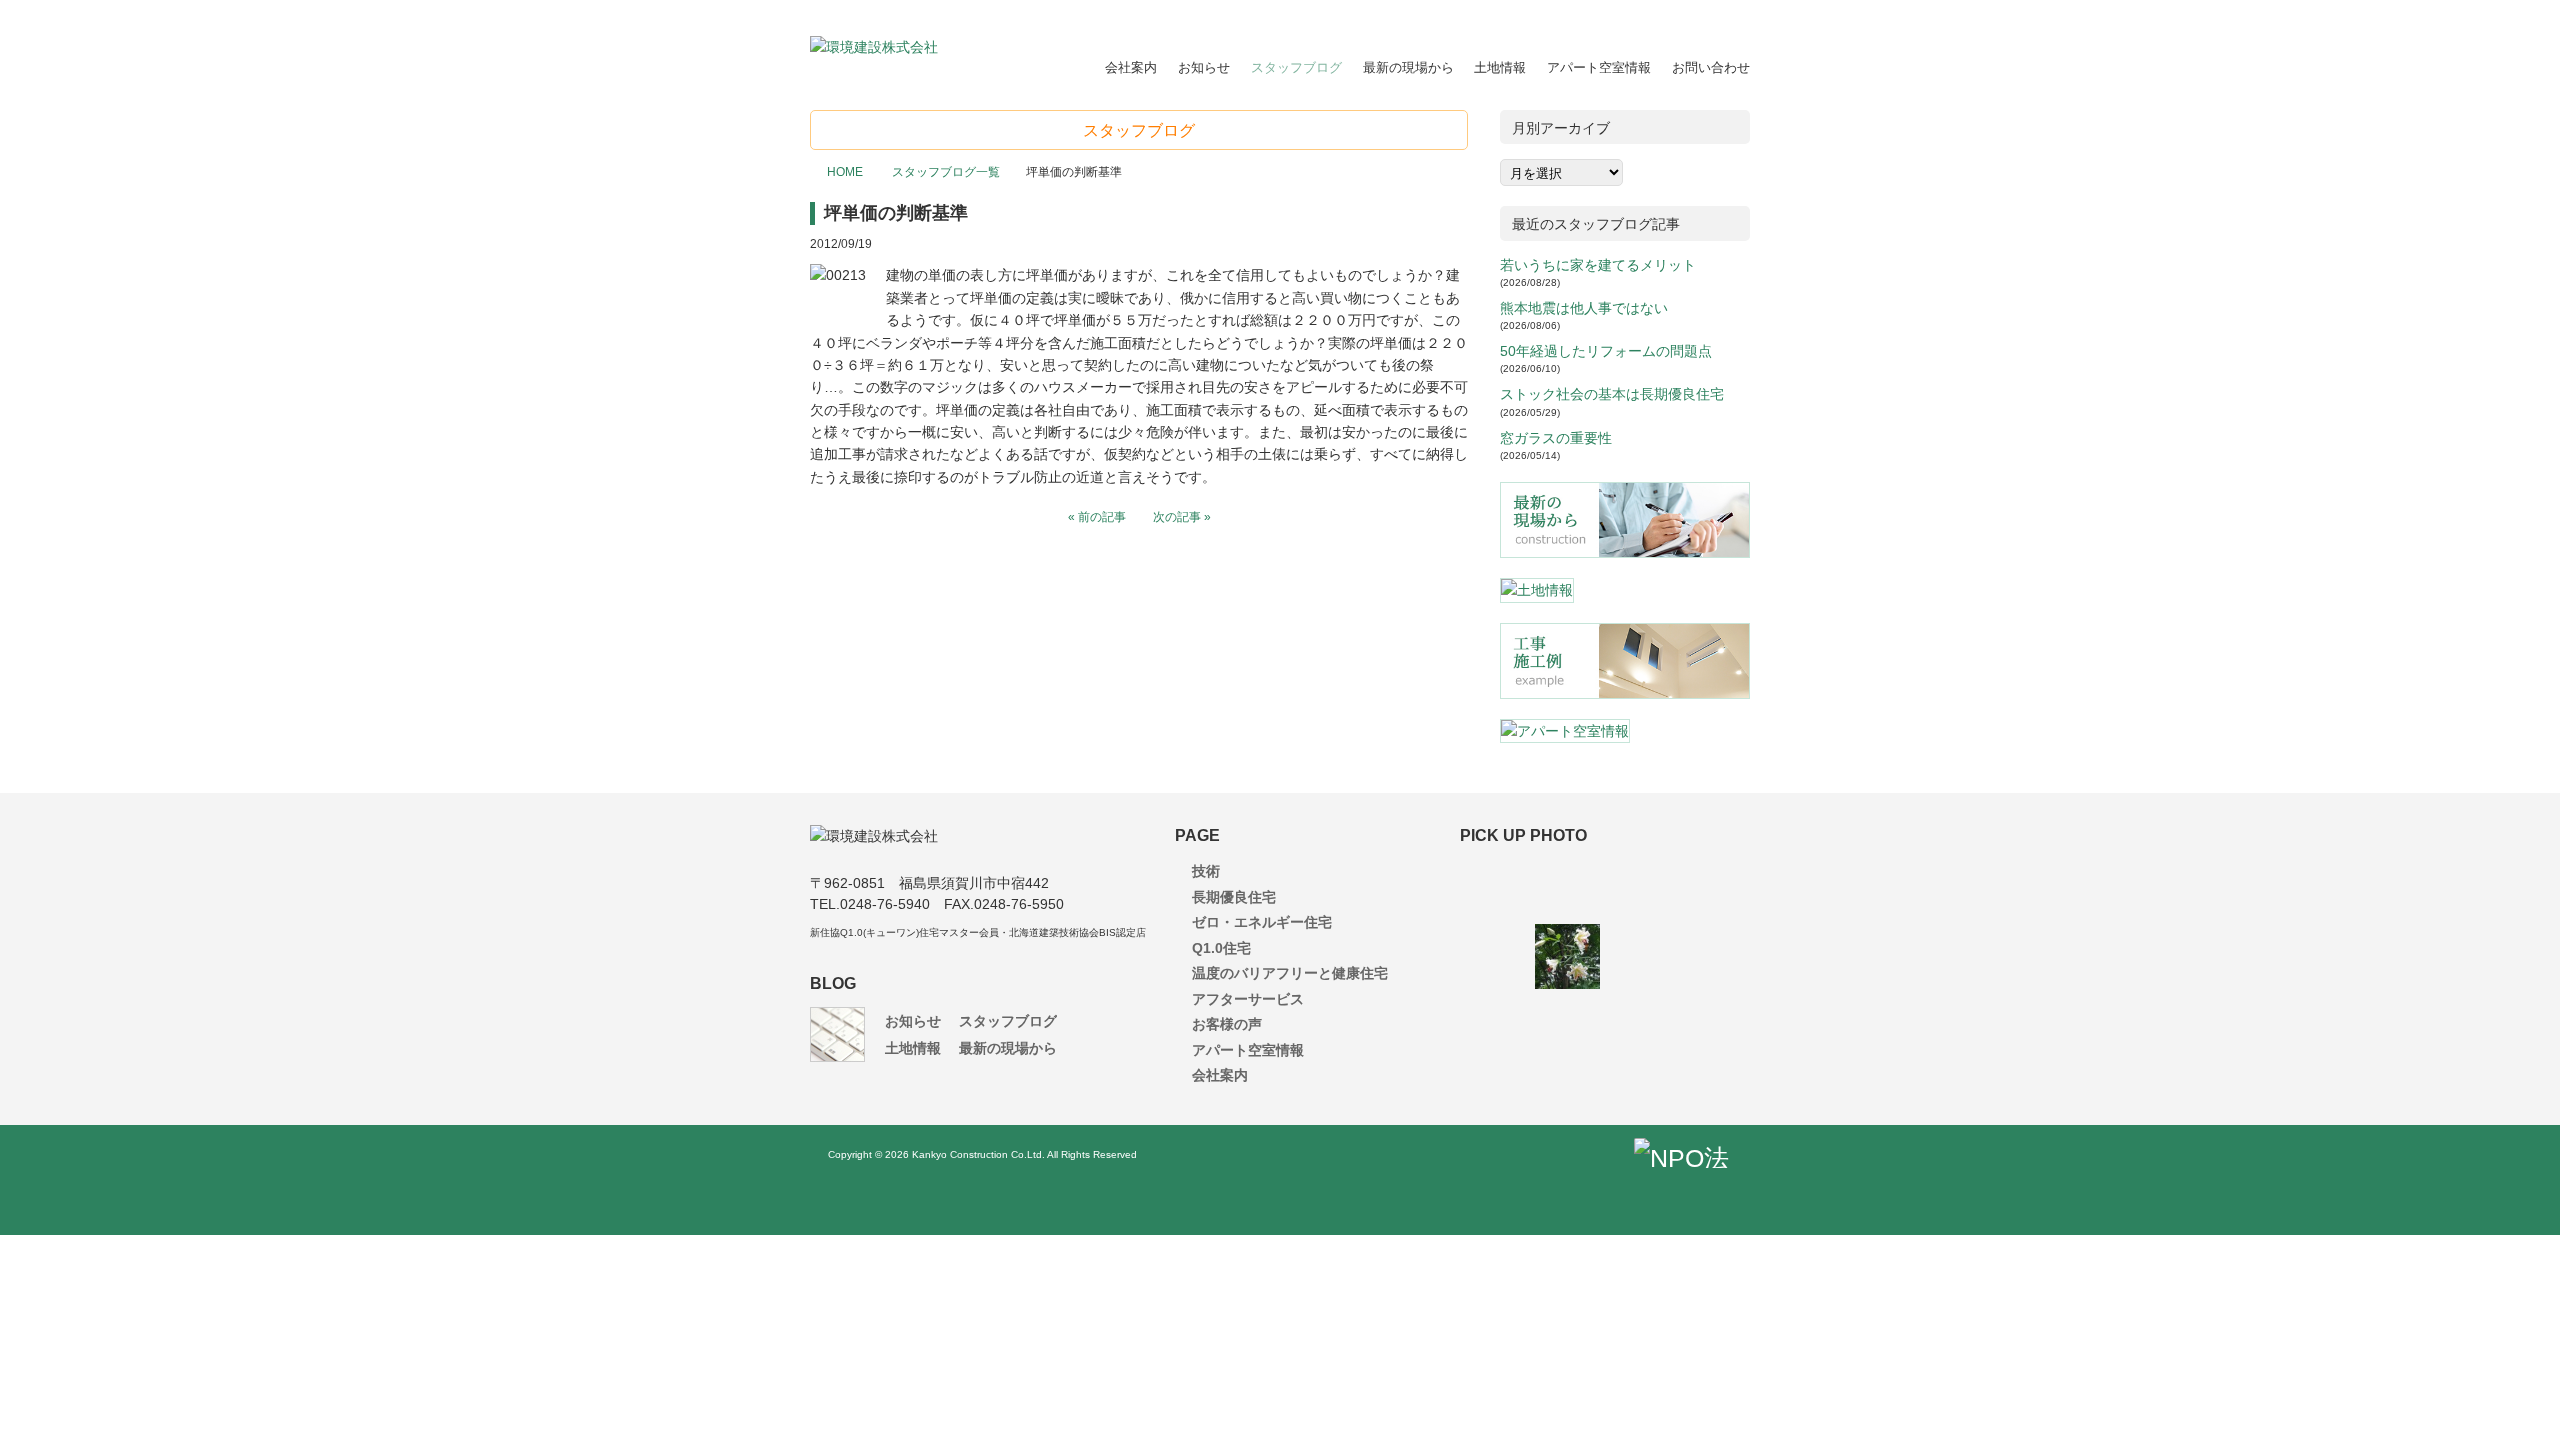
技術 (1206, 871)
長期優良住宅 (1234, 897)
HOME (845, 172)
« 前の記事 (1097, 517)
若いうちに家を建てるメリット (1598, 265)
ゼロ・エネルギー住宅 (1262, 922)
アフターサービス (1248, 999)
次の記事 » (1182, 517)
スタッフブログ (1296, 67)
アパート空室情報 (1599, 67)
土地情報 (1500, 67)
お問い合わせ (1711, 67)
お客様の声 (1227, 1024)
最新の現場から (1408, 67)
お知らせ (1204, 67)
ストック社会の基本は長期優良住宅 (1612, 394)
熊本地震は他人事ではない (1584, 308)
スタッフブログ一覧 (944, 172)
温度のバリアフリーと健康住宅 (1290, 973)
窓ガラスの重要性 (1556, 438)
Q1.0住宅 (1221, 948)
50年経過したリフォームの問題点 (1606, 351)
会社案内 (1131, 67)
